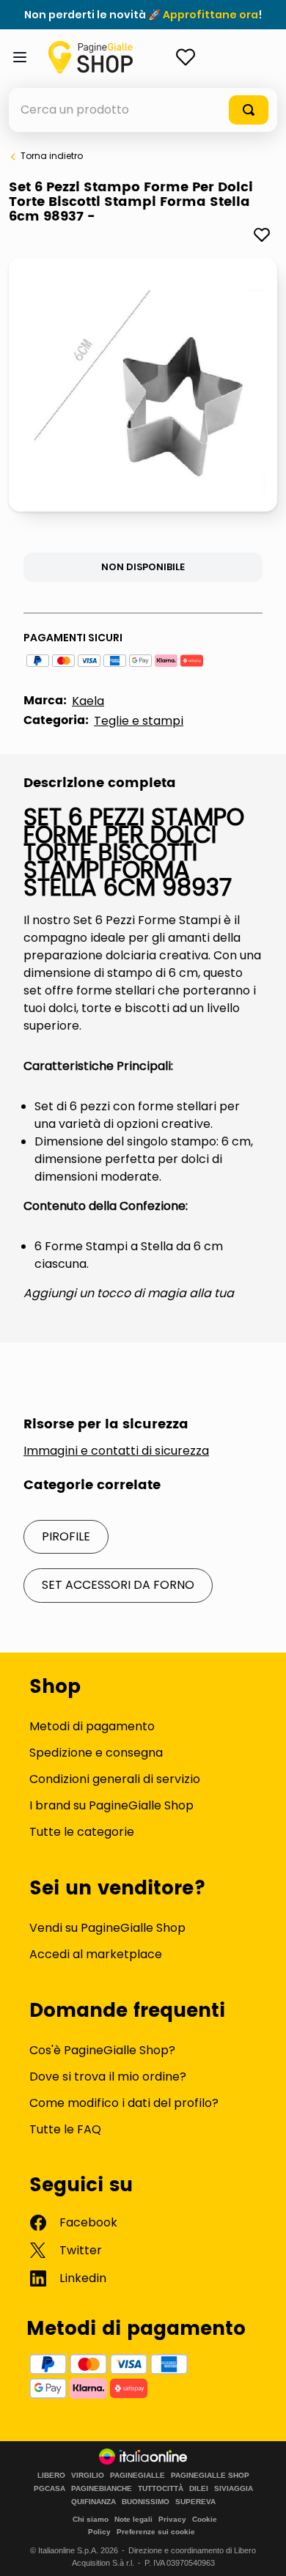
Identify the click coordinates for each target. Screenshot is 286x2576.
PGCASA (49, 2489)
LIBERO (51, 2476)
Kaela (88, 701)
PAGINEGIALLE (137, 2476)
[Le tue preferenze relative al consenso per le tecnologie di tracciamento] (260, 2550)
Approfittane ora (210, 15)
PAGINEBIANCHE (102, 2489)
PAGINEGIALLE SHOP (210, 2476)
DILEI (199, 2489)
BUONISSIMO (146, 2502)
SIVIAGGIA (234, 2489)
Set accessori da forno (118, 1585)
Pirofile (66, 1536)
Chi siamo (91, 2519)
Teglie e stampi (139, 721)
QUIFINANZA (93, 2502)
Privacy (172, 2519)
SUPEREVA (195, 2502)
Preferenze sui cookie (156, 2532)
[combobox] (143, 110)
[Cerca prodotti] (249, 110)
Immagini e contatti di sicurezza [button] (116, 1451)
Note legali (133, 2519)
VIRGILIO (88, 2476)
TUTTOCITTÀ (161, 2489)
